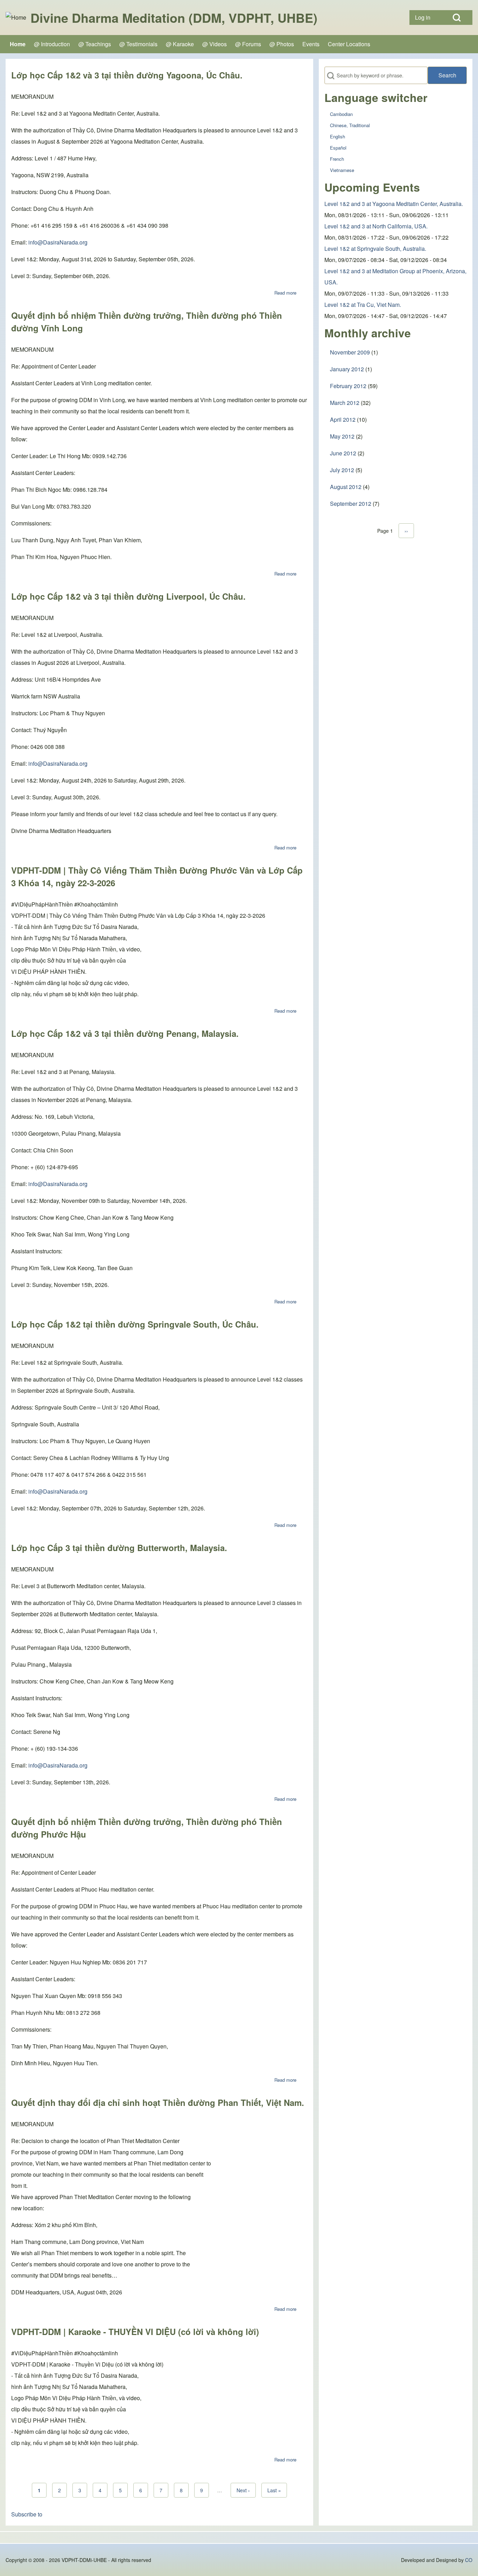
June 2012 (343, 453)
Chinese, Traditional (350, 125)
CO (469, 2560)
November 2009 (350, 352)
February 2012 (348, 386)
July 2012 (342, 470)
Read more (285, 293)
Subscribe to (27, 2514)
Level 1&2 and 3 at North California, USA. (376, 226)
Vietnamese (342, 170)
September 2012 (351, 504)
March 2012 (345, 403)
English (338, 136)
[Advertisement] (396, 582)
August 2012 (346, 487)
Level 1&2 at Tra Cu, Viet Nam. (363, 305)
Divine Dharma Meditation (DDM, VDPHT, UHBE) (174, 18)
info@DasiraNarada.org (58, 242)
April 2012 (343, 419)
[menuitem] (425, 18)
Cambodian (341, 114)
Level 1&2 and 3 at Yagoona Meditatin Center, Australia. (394, 204)
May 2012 (342, 436)
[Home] (16, 18)
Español (338, 148)
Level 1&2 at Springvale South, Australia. (375, 249)
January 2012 (347, 369)
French (337, 159)
